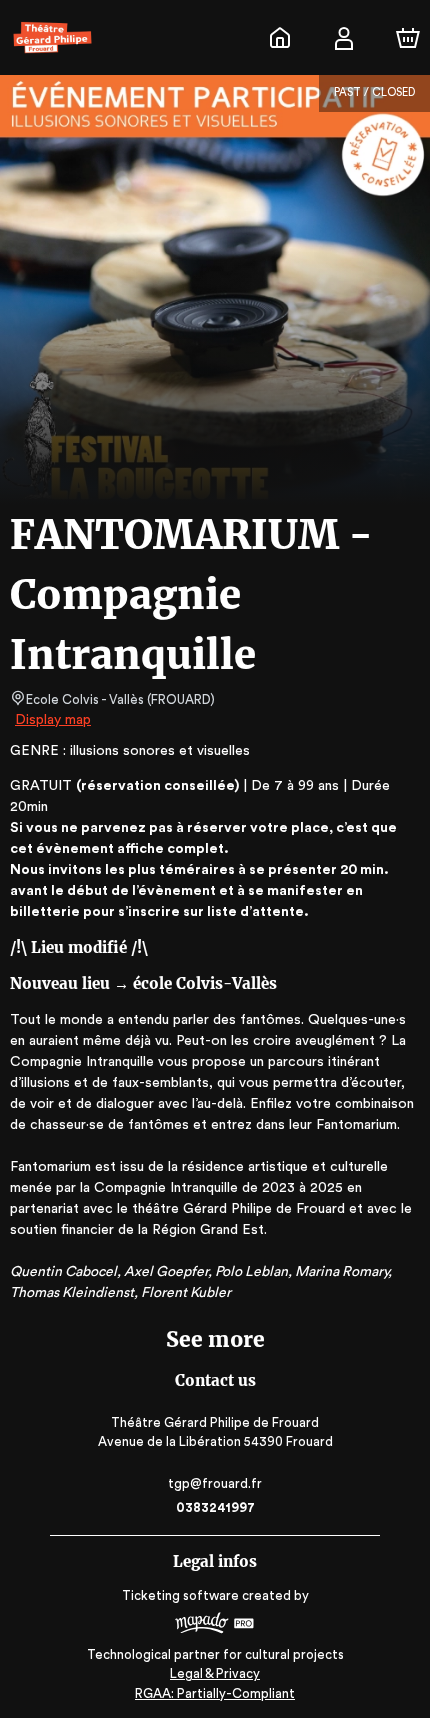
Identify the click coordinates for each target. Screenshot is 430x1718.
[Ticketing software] (215, 1625)
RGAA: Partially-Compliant (215, 1693)
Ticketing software (180, 1595)
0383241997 (215, 1507)
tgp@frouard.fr (215, 1483)
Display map (53, 720)
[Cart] (408, 38)
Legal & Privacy (215, 1673)
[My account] (344, 38)
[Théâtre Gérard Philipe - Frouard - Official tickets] (280, 38)
